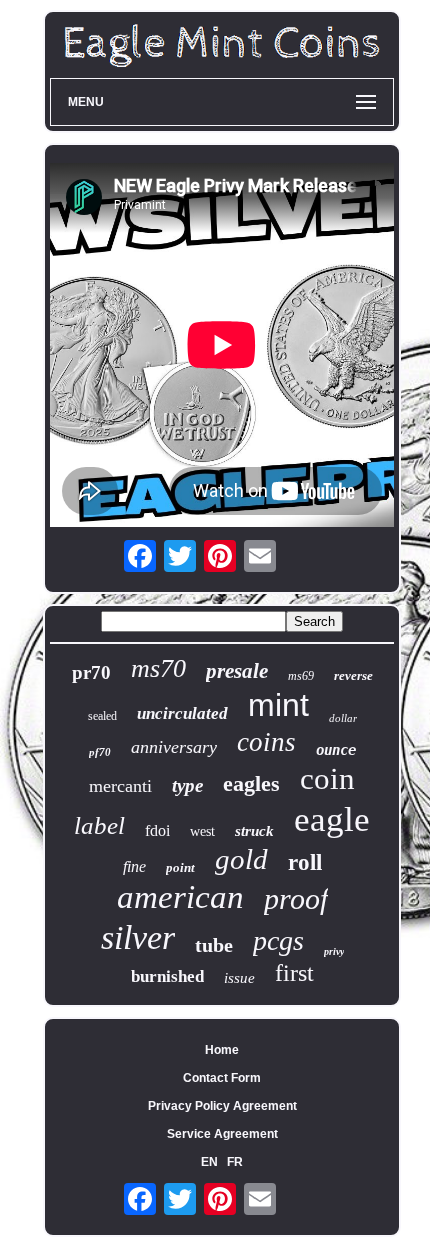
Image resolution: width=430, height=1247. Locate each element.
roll (305, 862)
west (202, 831)
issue (239, 978)
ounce (336, 750)
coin (327, 778)
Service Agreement (222, 1134)
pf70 (100, 752)
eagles (251, 783)
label (99, 825)
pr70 (91, 672)
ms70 (158, 668)
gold (241, 859)
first (294, 973)
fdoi (157, 830)
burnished (167, 976)
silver (138, 937)
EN (209, 1162)
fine (134, 866)
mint (278, 705)
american (180, 897)
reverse (353, 675)
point (180, 867)
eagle (332, 819)
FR (235, 1162)
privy (334, 951)
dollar (343, 718)
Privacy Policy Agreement (222, 1106)
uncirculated (182, 713)
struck (254, 831)
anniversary (174, 747)
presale (237, 671)
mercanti (120, 786)
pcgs (278, 940)
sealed (102, 716)
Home (222, 1050)
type (187, 785)
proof (296, 898)
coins (266, 742)
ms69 (301, 676)
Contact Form (222, 1078)
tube (214, 945)
